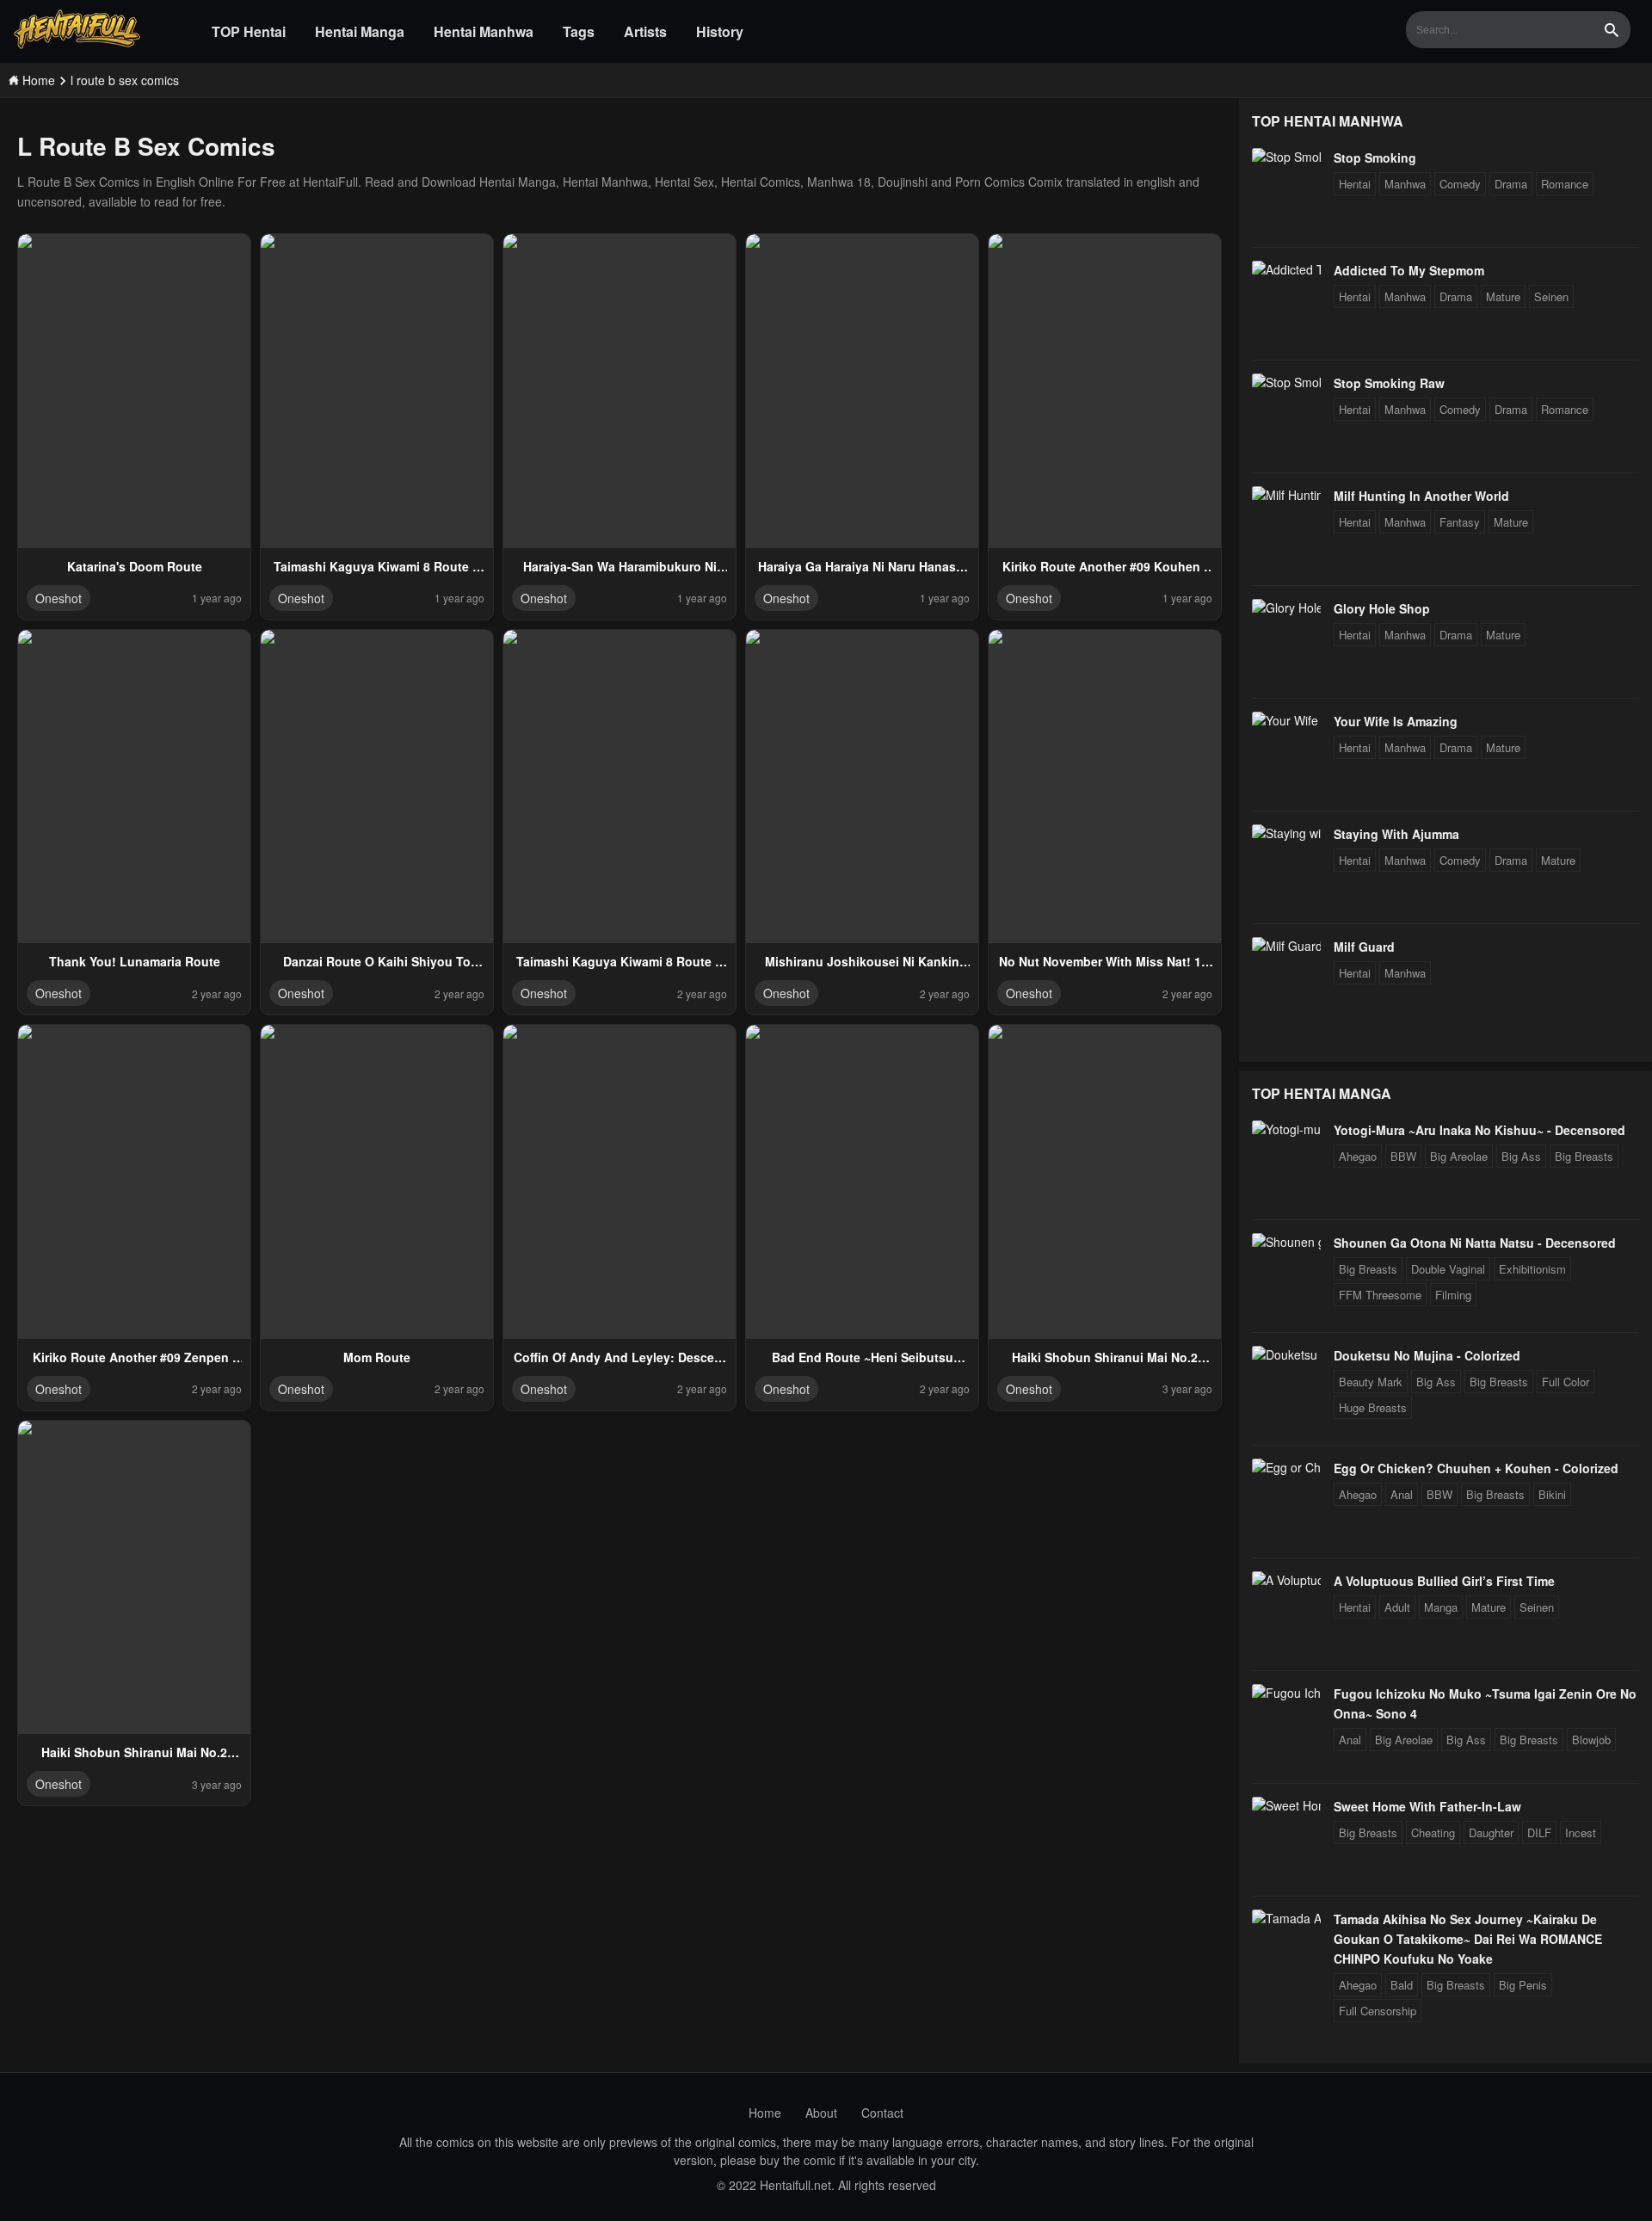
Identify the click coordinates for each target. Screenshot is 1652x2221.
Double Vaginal (1448, 1269)
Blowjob (1591, 1740)
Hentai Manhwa (484, 31)
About (821, 2113)
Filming (1453, 1295)
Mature (1503, 296)
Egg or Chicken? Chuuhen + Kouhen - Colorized (1476, 1468)
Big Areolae (1459, 1156)
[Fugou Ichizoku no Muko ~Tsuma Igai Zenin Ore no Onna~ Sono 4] (1286, 1693)
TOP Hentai (249, 31)
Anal (1402, 1494)
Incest (1581, 1832)
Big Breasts (1584, 1156)
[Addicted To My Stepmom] (1286, 269)
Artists (645, 31)
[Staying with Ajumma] (1286, 833)
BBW (1403, 1156)
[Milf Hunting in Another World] (1286, 495)
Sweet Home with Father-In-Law (1427, 1806)
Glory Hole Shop (1382, 608)
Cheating (1433, 1832)
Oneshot (59, 598)
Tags (579, 31)
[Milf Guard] (1286, 946)
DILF (1539, 1832)
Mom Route (377, 1357)
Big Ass (1521, 1156)
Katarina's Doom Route (135, 566)
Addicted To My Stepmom (1409, 270)
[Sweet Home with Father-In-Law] (1286, 1805)
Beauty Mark (1371, 1382)
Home (765, 2113)
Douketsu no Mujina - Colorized (1427, 1355)
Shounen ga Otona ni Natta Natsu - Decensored (1475, 1243)
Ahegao (1358, 1156)
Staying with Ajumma (1396, 834)
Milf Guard (1364, 947)
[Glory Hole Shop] (1286, 608)
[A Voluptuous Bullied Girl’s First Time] (1286, 1580)
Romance (1565, 184)
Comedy (1460, 184)
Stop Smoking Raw (1389, 383)
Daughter (1491, 1832)
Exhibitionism (1532, 1269)
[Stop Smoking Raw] (1286, 382)
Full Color (1566, 1382)
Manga (1441, 1607)
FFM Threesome (1380, 1295)
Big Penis (1523, 1985)
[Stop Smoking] (1286, 157)
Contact (882, 2113)
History (720, 31)
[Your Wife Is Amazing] (1286, 720)
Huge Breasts (1373, 1407)
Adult (1397, 1607)
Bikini (1552, 1494)
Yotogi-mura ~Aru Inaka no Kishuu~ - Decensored (1479, 1130)
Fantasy (1460, 522)
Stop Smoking (1375, 157)
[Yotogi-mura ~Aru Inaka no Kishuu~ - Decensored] (1286, 1129)
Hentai (1355, 184)
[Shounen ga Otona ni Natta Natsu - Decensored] (1286, 1242)
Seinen (1551, 296)
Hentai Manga (360, 31)
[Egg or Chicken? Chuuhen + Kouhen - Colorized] (1286, 1467)
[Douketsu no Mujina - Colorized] (1286, 1354)
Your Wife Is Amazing (1396, 721)
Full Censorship (1378, 2011)
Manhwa (1405, 184)
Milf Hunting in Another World (1421, 496)
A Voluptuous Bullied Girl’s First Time (1444, 1581)
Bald (1402, 1985)
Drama (1511, 184)
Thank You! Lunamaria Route (135, 961)
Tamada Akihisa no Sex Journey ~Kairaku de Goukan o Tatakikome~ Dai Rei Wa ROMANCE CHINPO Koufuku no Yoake (1468, 1939)
